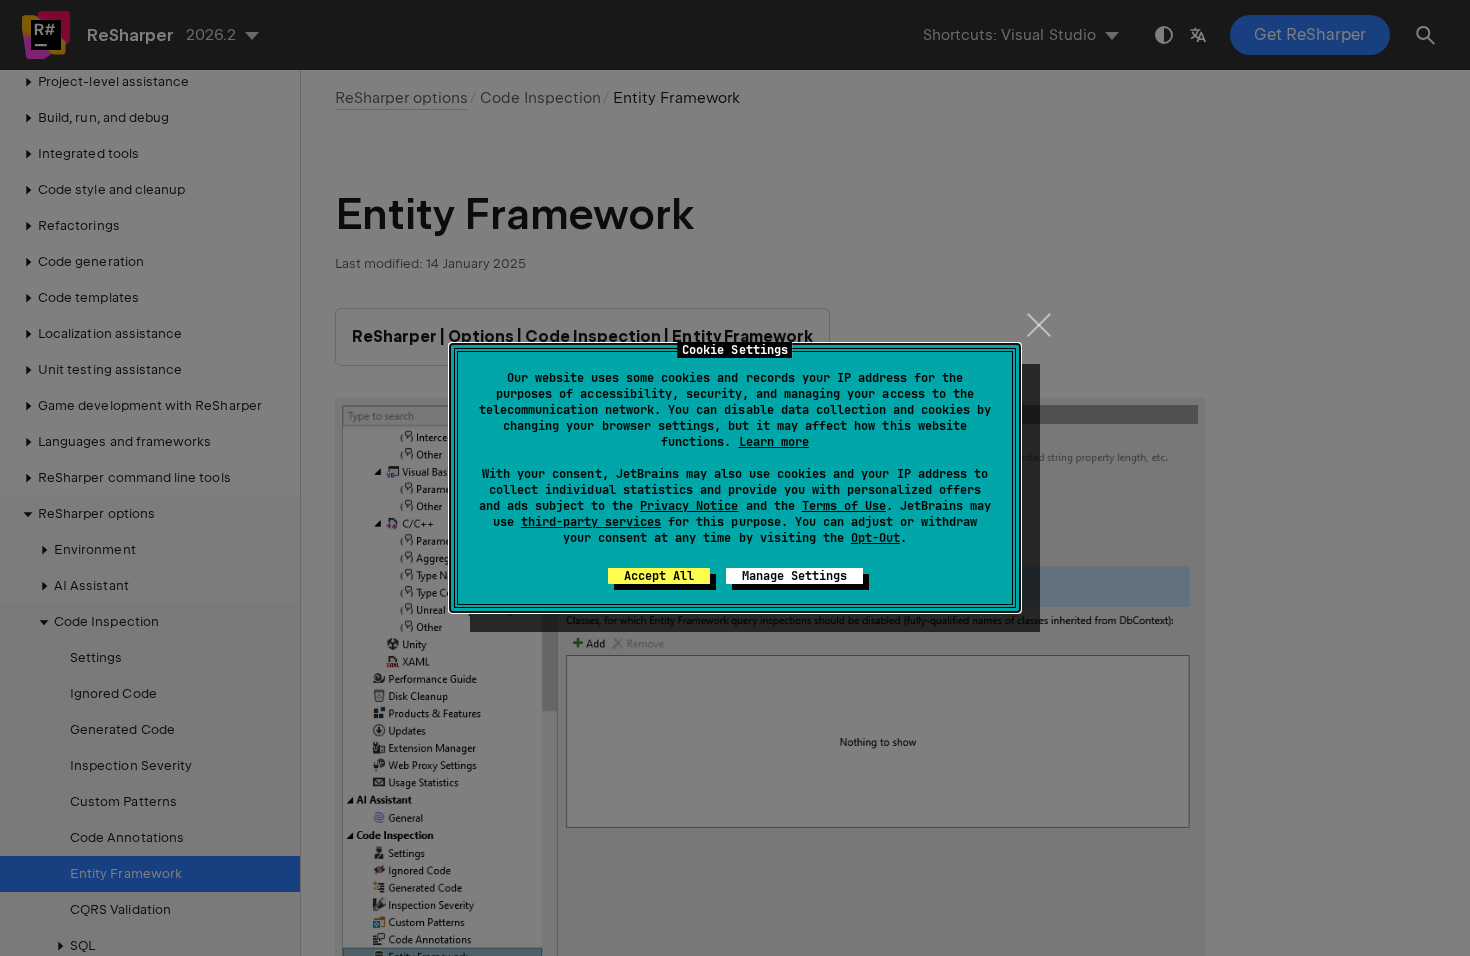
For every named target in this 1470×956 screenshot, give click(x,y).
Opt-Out (875, 538)
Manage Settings (794, 576)
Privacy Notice (689, 506)
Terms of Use (844, 506)
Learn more (774, 442)
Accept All (659, 576)
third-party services (591, 522)
